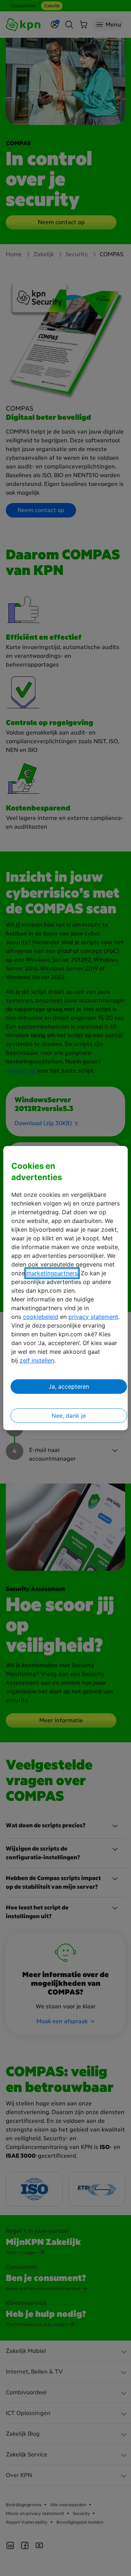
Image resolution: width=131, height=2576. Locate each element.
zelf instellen (37, 1360)
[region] (65, 1288)
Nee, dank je (69, 1416)
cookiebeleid (41, 1317)
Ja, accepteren (69, 1386)
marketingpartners (52, 1273)
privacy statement (93, 1317)
